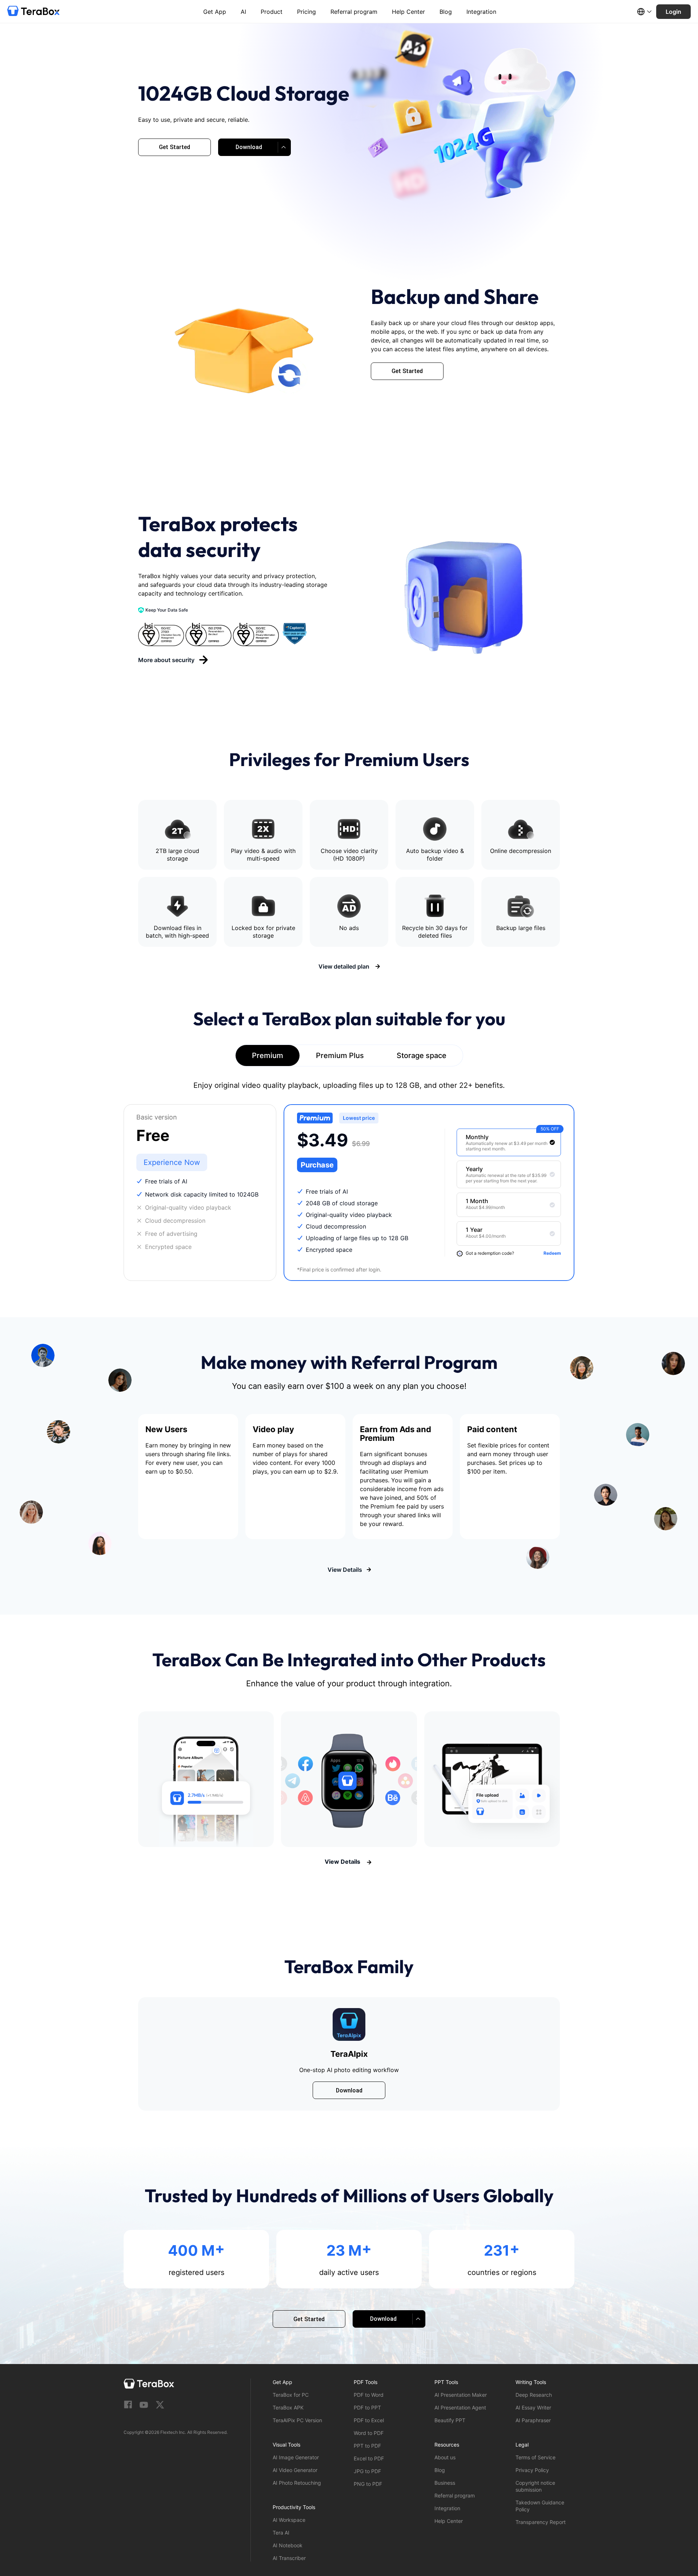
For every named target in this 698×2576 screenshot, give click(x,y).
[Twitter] (160, 2405)
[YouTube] (144, 2405)
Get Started (174, 147)
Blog (446, 12)
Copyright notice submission (535, 2486)
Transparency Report (541, 2522)
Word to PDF (369, 2433)
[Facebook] (128, 2405)
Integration (481, 12)
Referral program (354, 12)
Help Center (408, 12)
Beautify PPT (450, 2420)
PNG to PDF (368, 2484)
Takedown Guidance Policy (540, 2506)
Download (349, 2090)
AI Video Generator (295, 2470)
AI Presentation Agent (460, 2407)
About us (445, 2457)
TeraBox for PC (291, 2395)
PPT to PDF (367, 2446)
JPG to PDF (367, 2471)
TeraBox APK (288, 2407)
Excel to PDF (369, 2458)
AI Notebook (288, 2545)
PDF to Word (369, 2395)
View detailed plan (345, 966)
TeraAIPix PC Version (297, 2420)
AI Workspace (289, 2520)
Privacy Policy (532, 2470)
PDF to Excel (369, 2420)
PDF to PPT (367, 2407)
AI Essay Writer (533, 2407)
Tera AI (281, 2533)
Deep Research (534, 2395)
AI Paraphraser (533, 2420)
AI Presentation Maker (461, 2395)
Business (445, 2483)
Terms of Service (535, 2457)
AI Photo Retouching (297, 2483)
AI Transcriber (289, 2558)
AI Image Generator (296, 2457)
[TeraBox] (33, 12)
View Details (345, 1570)
